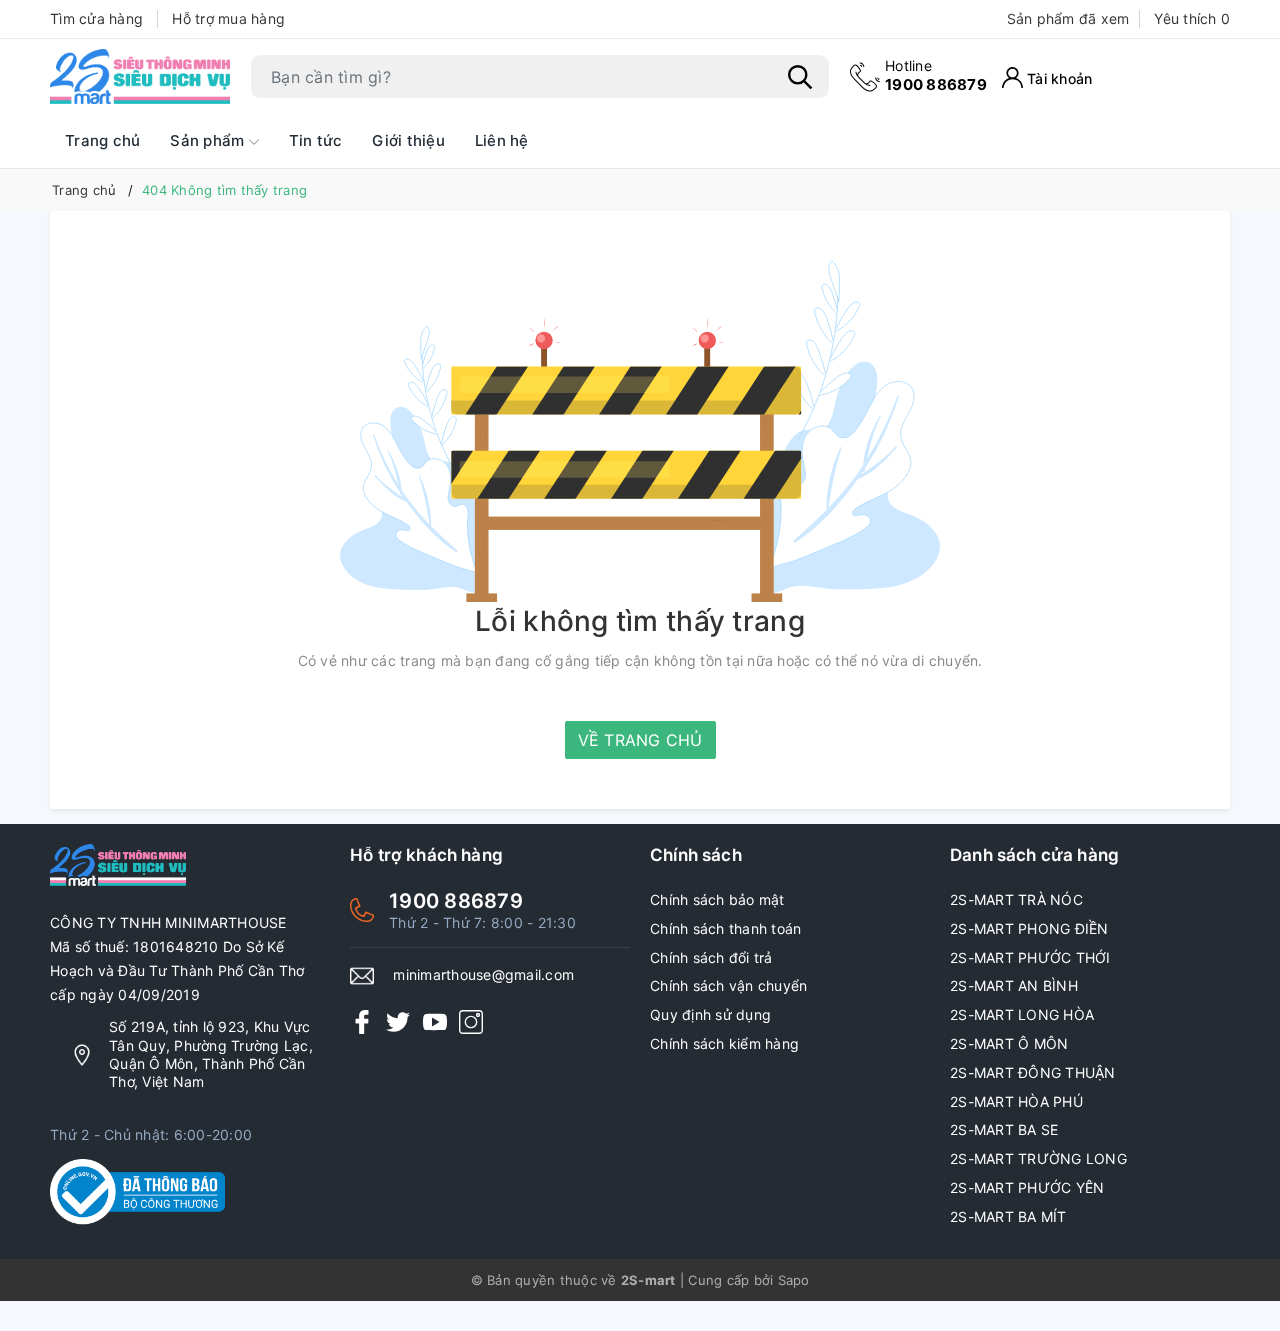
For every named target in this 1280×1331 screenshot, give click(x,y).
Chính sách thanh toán (725, 928)
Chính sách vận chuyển (728, 985)
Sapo (794, 1280)
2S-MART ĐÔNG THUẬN (1033, 1072)
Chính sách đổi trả (711, 957)
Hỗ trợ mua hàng (228, 18)
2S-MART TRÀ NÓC (1016, 899)
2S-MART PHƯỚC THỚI (1030, 957)
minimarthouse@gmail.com (483, 974)
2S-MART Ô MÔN (1009, 1043)
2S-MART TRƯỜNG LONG (1038, 1158)
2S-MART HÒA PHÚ (1016, 1101)
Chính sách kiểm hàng (724, 1043)
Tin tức (316, 140)
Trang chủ (102, 140)
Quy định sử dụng (710, 1014)
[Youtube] (435, 1020)
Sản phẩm (209, 140)
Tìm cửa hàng (96, 18)
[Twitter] (398, 1020)
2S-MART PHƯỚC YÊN (1027, 1187)
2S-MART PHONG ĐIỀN (1029, 928)
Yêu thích (1192, 18)
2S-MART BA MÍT (1008, 1216)
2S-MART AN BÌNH (1014, 985)
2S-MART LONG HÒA (1022, 1014)
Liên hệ (502, 140)
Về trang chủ (640, 740)
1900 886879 (936, 75)
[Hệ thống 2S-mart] (140, 77)
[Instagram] (471, 1020)
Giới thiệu (408, 140)
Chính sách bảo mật (717, 899)
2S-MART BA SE (1004, 1129)
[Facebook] (362, 1020)
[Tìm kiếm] (800, 77)
